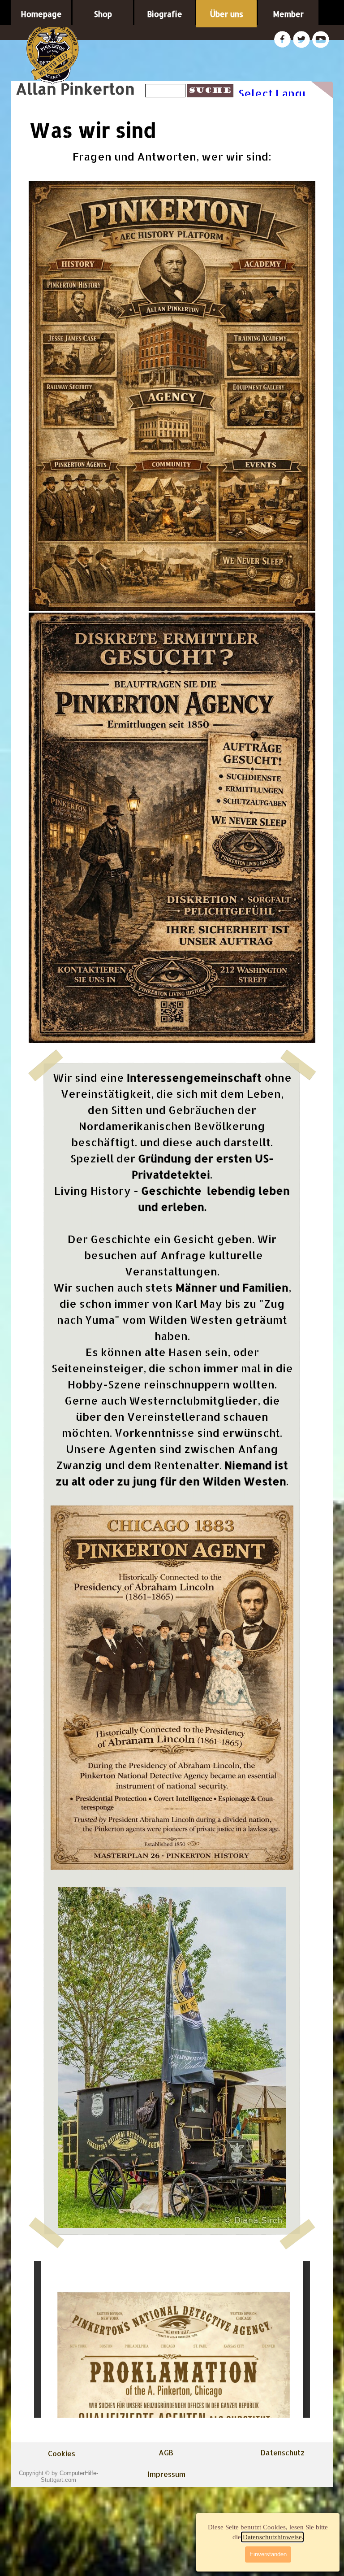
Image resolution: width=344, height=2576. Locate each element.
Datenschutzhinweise (272, 2537)
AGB (166, 2452)
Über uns (227, 14)
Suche (210, 91)
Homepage (41, 14)
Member (288, 14)
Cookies (62, 2453)
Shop (103, 14)
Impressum (167, 2474)
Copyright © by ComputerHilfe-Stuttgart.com (58, 2476)
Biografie (165, 14)
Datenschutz (283, 2452)
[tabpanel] (172, 596)
